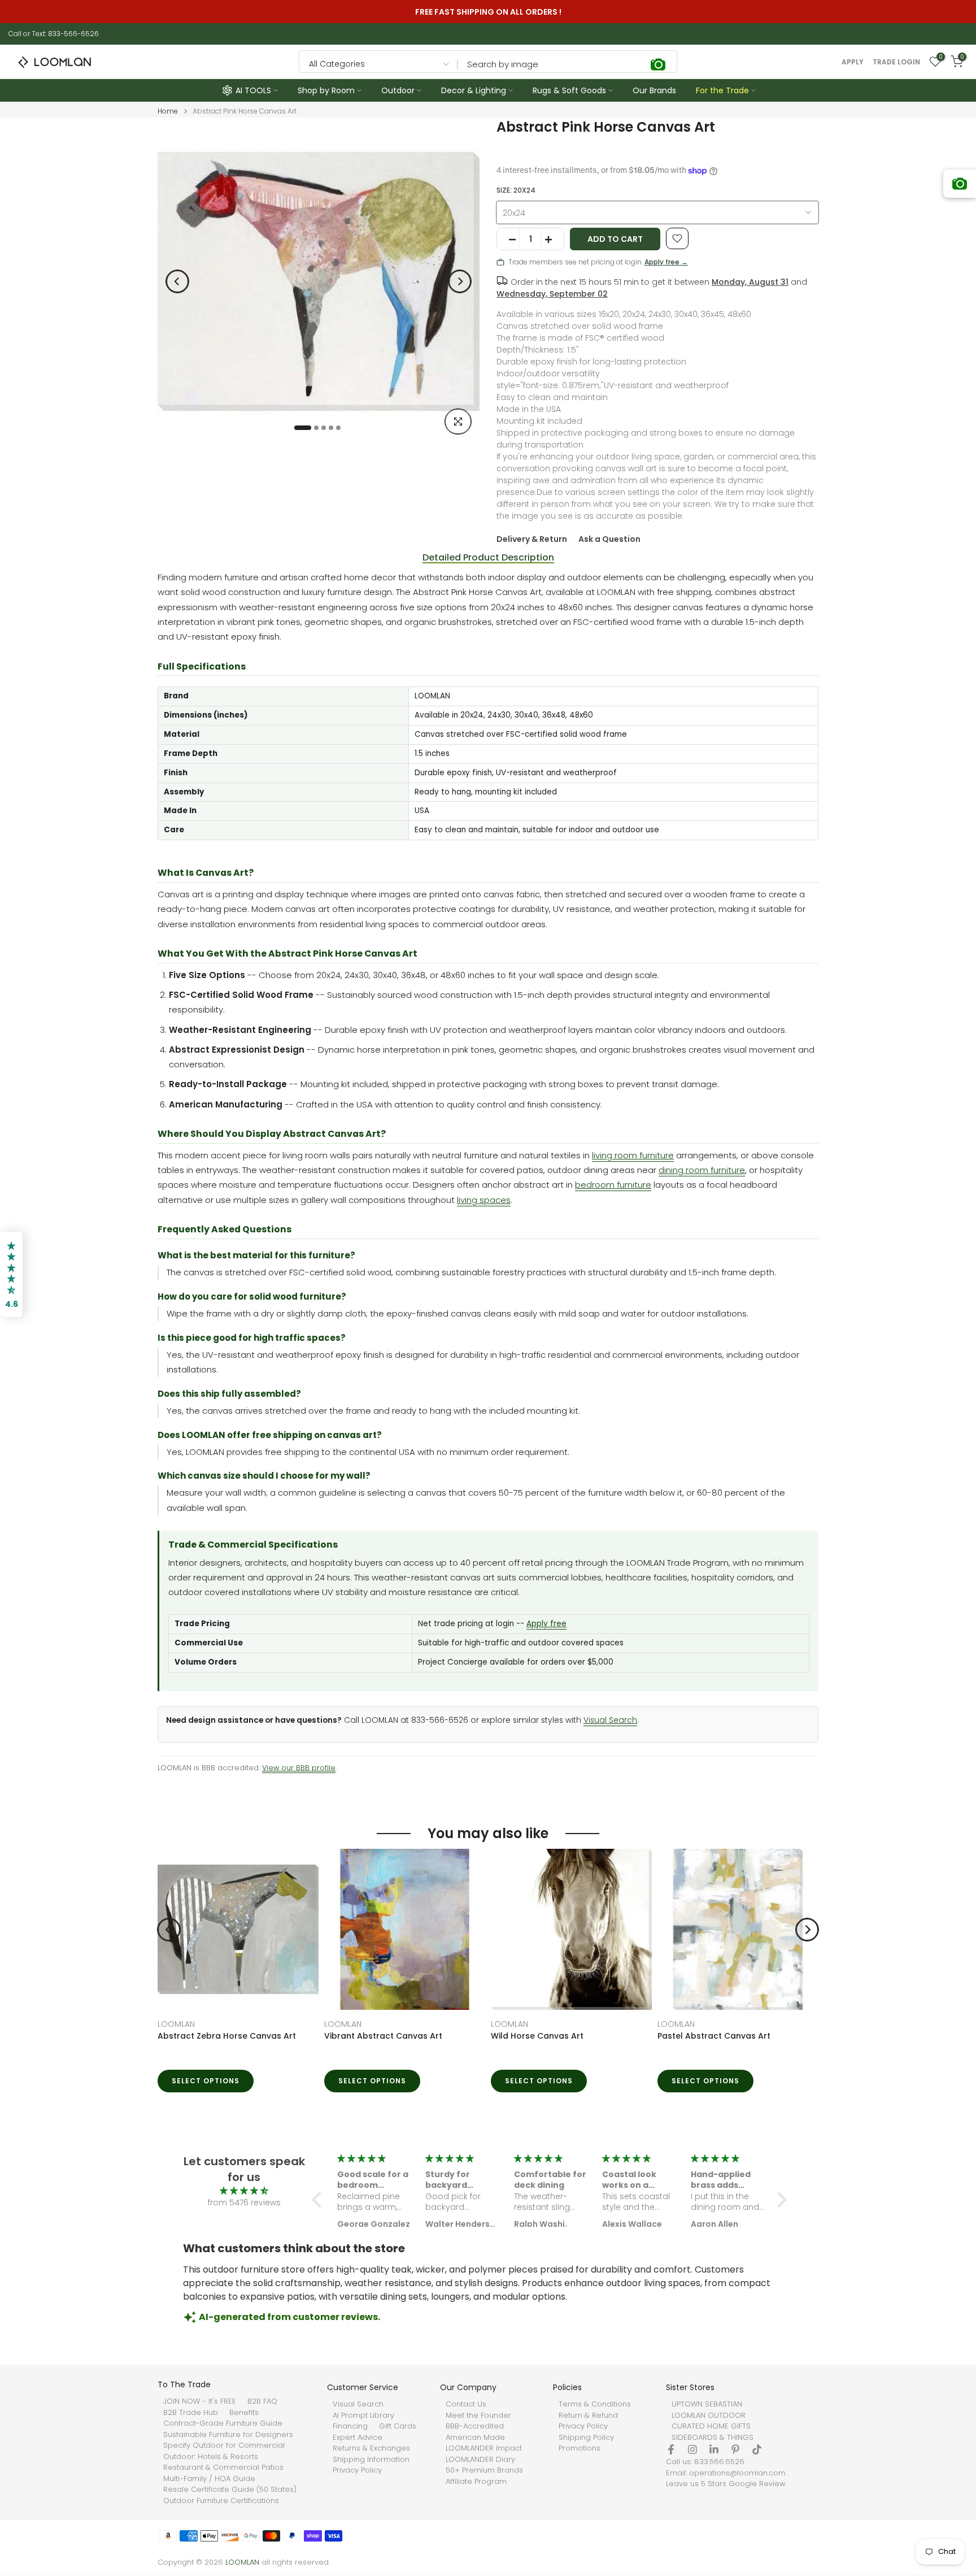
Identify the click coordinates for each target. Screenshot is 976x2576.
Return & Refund (588, 2416)
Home (168, 111)
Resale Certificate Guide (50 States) (230, 2490)
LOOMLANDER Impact (484, 2448)
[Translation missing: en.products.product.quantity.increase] (552, 240)
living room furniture (633, 1155)
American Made (475, 2438)
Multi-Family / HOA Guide (209, 2479)
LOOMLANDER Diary (480, 2460)
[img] (244, 2191)
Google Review (757, 2484)
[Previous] (177, 281)
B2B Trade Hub (191, 2413)
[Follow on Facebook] (671, 2449)
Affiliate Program (476, 2482)
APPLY (853, 62)
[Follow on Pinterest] (735, 2449)
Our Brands (654, 90)
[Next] (460, 281)
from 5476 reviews (244, 2203)
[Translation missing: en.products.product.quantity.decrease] (508, 240)
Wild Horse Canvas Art (537, 2036)
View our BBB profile (299, 1768)
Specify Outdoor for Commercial (224, 2445)
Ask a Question (609, 539)
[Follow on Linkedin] (714, 2449)
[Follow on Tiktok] (757, 2449)
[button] (320, 2200)
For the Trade (722, 90)
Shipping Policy (586, 2438)
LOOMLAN (176, 2024)
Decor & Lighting (474, 90)
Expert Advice (358, 2438)
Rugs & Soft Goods (569, 90)
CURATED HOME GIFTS (711, 2426)
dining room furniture (702, 1170)
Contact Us (466, 2404)
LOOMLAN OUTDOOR (709, 2416)
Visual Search (610, 1720)
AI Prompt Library (363, 2416)
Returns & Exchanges (371, 2448)
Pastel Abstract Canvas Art (714, 2036)
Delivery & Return (532, 539)
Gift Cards (398, 2426)
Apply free (546, 1624)
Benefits (244, 2413)
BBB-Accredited (475, 2426)
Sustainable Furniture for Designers (228, 2435)
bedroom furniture (613, 1185)
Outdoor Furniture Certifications (221, 2501)
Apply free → (666, 262)
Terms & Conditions (595, 2404)
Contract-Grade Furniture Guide (223, 2423)
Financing (350, 2426)
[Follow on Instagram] (692, 2449)
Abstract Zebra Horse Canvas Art (227, 2036)
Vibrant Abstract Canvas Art (383, 2036)
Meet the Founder (478, 2416)
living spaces (484, 1200)
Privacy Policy (357, 2470)
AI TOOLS (253, 90)
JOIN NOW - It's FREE (200, 2401)
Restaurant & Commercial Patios (223, 2468)
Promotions (579, 2448)
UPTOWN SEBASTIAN (707, 2404)
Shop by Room (326, 90)
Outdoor (398, 90)
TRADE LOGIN (896, 62)
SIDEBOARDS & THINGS (713, 2438)
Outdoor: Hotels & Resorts (211, 2457)
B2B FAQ (262, 2401)
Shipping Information (371, 2460)
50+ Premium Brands (484, 2470)
